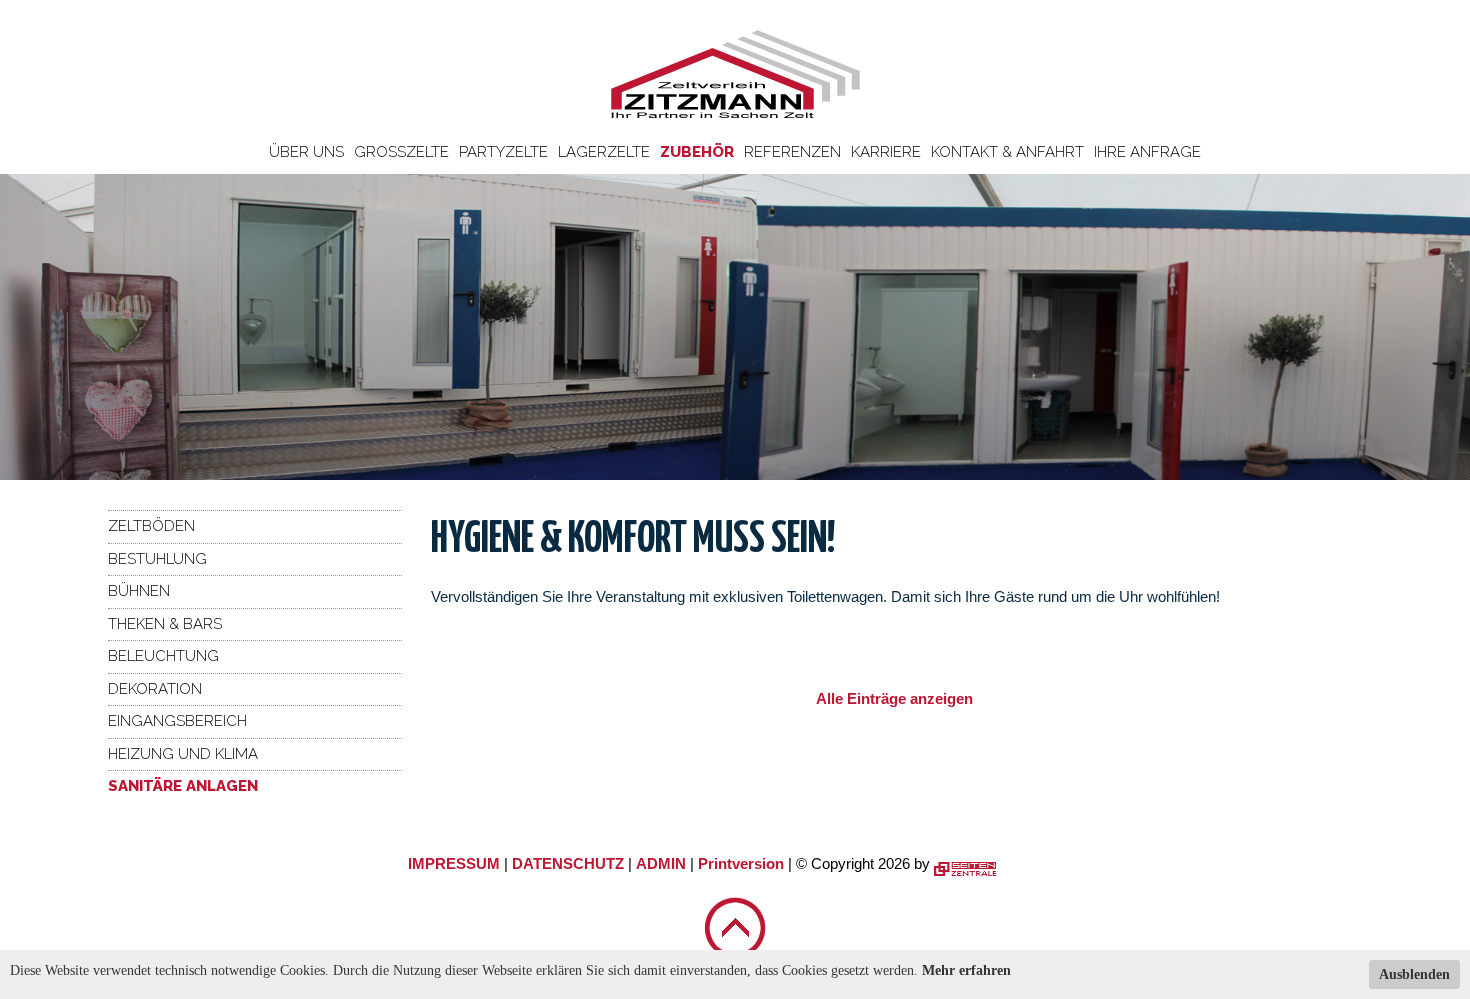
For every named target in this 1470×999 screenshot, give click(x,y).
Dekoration (155, 689)
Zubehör (697, 152)
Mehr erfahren (966, 970)
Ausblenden (1414, 974)
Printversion (741, 863)
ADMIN (661, 863)
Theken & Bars (165, 624)
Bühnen (139, 591)
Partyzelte (503, 152)
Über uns (306, 152)
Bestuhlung (157, 559)
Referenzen (792, 152)
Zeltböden (151, 526)
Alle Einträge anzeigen (894, 698)
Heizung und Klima (183, 754)
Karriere (886, 152)
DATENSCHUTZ (568, 863)
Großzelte (401, 152)
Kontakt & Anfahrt (1007, 152)
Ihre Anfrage (1147, 152)
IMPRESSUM (454, 863)
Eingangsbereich (177, 721)
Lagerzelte (604, 152)
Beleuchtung (163, 656)
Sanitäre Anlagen (183, 786)
